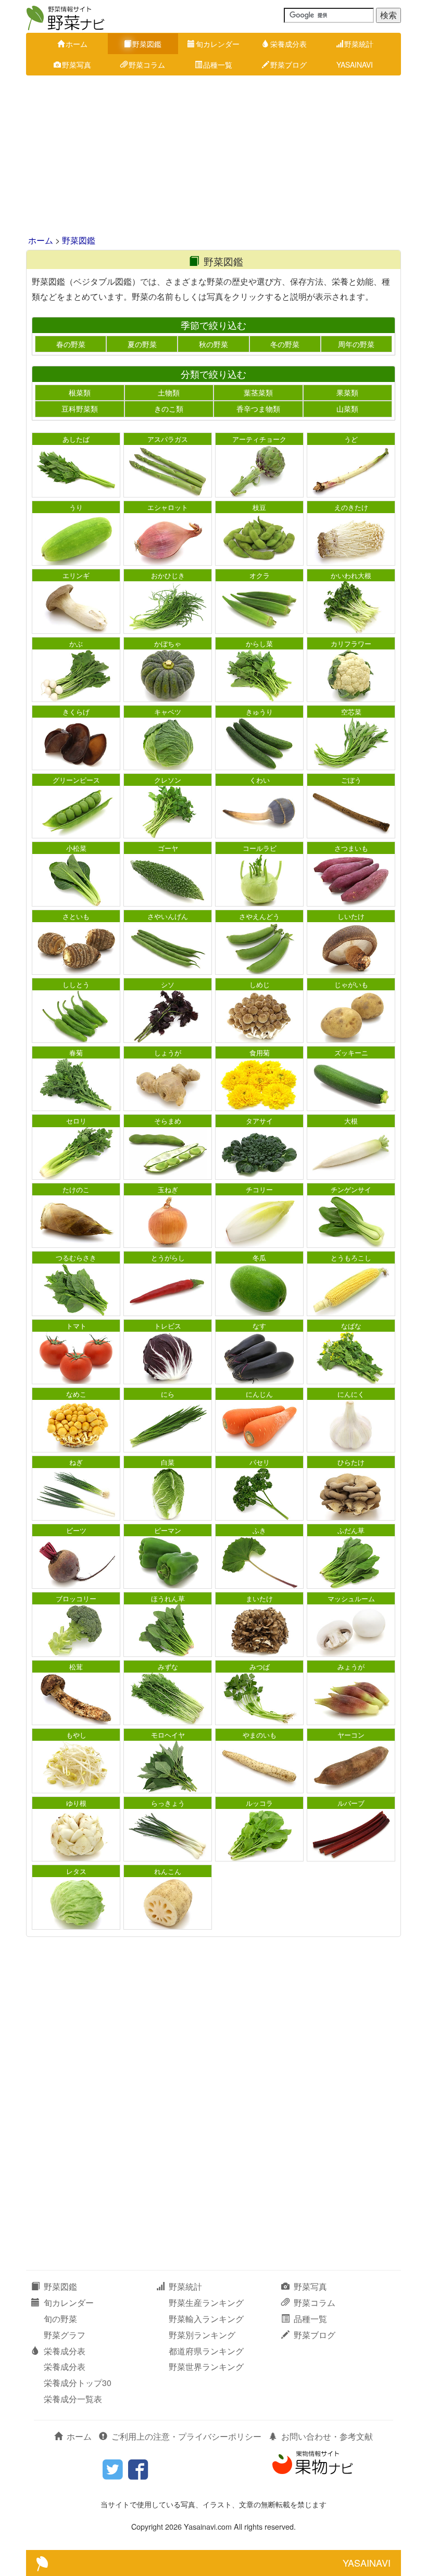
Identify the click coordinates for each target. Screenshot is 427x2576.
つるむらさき (76, 1258)
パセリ (260, 1462)
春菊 (76, 1053)
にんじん (259, 1394)
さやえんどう (259, 916)
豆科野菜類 (80, 409)
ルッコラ (259, 1803)
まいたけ (259, 1598)
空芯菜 (351, 712)
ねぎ (76, 1462)
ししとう (76, 984)
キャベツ (168, 712)
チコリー (259, 1189)
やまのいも (260, 1735)
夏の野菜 (142, 344)
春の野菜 (71, 344)
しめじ (260, 984)
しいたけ (351, 916)
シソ (168, 984)
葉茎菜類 (258, 392)
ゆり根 (76, 1803)
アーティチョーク (259, 439)
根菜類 (80, 392)
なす (259, 1326)
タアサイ (259, 1121)
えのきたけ (351, 507)
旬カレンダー (218, 44)
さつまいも (351, 848)
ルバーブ (351, 1803)
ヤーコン (351, 1735)
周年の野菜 (356, 344)
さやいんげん (168, 916)
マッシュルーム (351, 1598)
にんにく (351, 1394)
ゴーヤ (168, 848)
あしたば (76, 439)
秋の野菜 (213, 344)
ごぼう (351, 780)
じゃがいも (351, 984)
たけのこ (76, 1189)
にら (168, 1394)
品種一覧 (218, 65)
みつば (260, 1667)
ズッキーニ (351, 1053)
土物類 (169, 392)
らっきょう (168, 1803)
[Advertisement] (213, 156)
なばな (351, 1326)
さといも (76, 916)
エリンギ (76, 575)
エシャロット (168, 507)
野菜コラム (147, 65)
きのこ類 (169, 409)
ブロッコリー (76, 1598)
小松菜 (76, 848)
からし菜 (259, 643)
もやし (76, 1735)
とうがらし (168, 1258)
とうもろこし (351, 1258)
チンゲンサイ (351, 1189)
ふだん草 (351, 1530)
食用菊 (260, 1053)
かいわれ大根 (351, 575)
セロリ (76, 1121)
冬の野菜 (285, 344)
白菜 (168, 1462)
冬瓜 (259, 1258)
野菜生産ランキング (206, 2303)
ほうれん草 (168, 1598)
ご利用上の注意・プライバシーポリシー (186, 2436)
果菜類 (347, 392)
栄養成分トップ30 (78, 2383)
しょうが (168, 1053)
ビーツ (76, 1530)
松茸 (76, 1667)
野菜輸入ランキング (206, 2319)
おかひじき (168, 575)
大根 (351, 1121)
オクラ (260, 575)
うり (76, 507)
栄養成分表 (288, 44)
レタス (76, 1871)
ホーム (77, 44)
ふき (259, 1530)
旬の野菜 (60, 2319)
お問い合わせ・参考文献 (327, 2436)
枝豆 (259, 507)
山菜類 (347, 409)
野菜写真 (77, 65)
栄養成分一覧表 (73, 2399)
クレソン (168, 780)
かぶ (76, 643)
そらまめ (168, 1121)
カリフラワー (351, 643)
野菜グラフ (65, 2335)
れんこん (168, 1871)
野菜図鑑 (147, 44)
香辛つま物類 (258, 409)
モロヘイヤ (168, 1735)
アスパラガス (168, 439)
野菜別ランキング (202, 2335)
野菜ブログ (288, 65)
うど (351, 439)
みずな (168, 1667)
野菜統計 (359, 44)
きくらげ (76, 712)
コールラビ (260, 848)
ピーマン (168, 1530)
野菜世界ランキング (206, 2367)
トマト (76, 1326)
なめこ (76, 1394)
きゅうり (259, 712)
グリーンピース (76, 780)
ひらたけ (351, 1462)
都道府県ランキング (206, 2351)
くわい (260, 780)
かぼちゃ (168, 643)
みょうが (351, 1667)
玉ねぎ (168, 1189)
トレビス (168, 1326)
